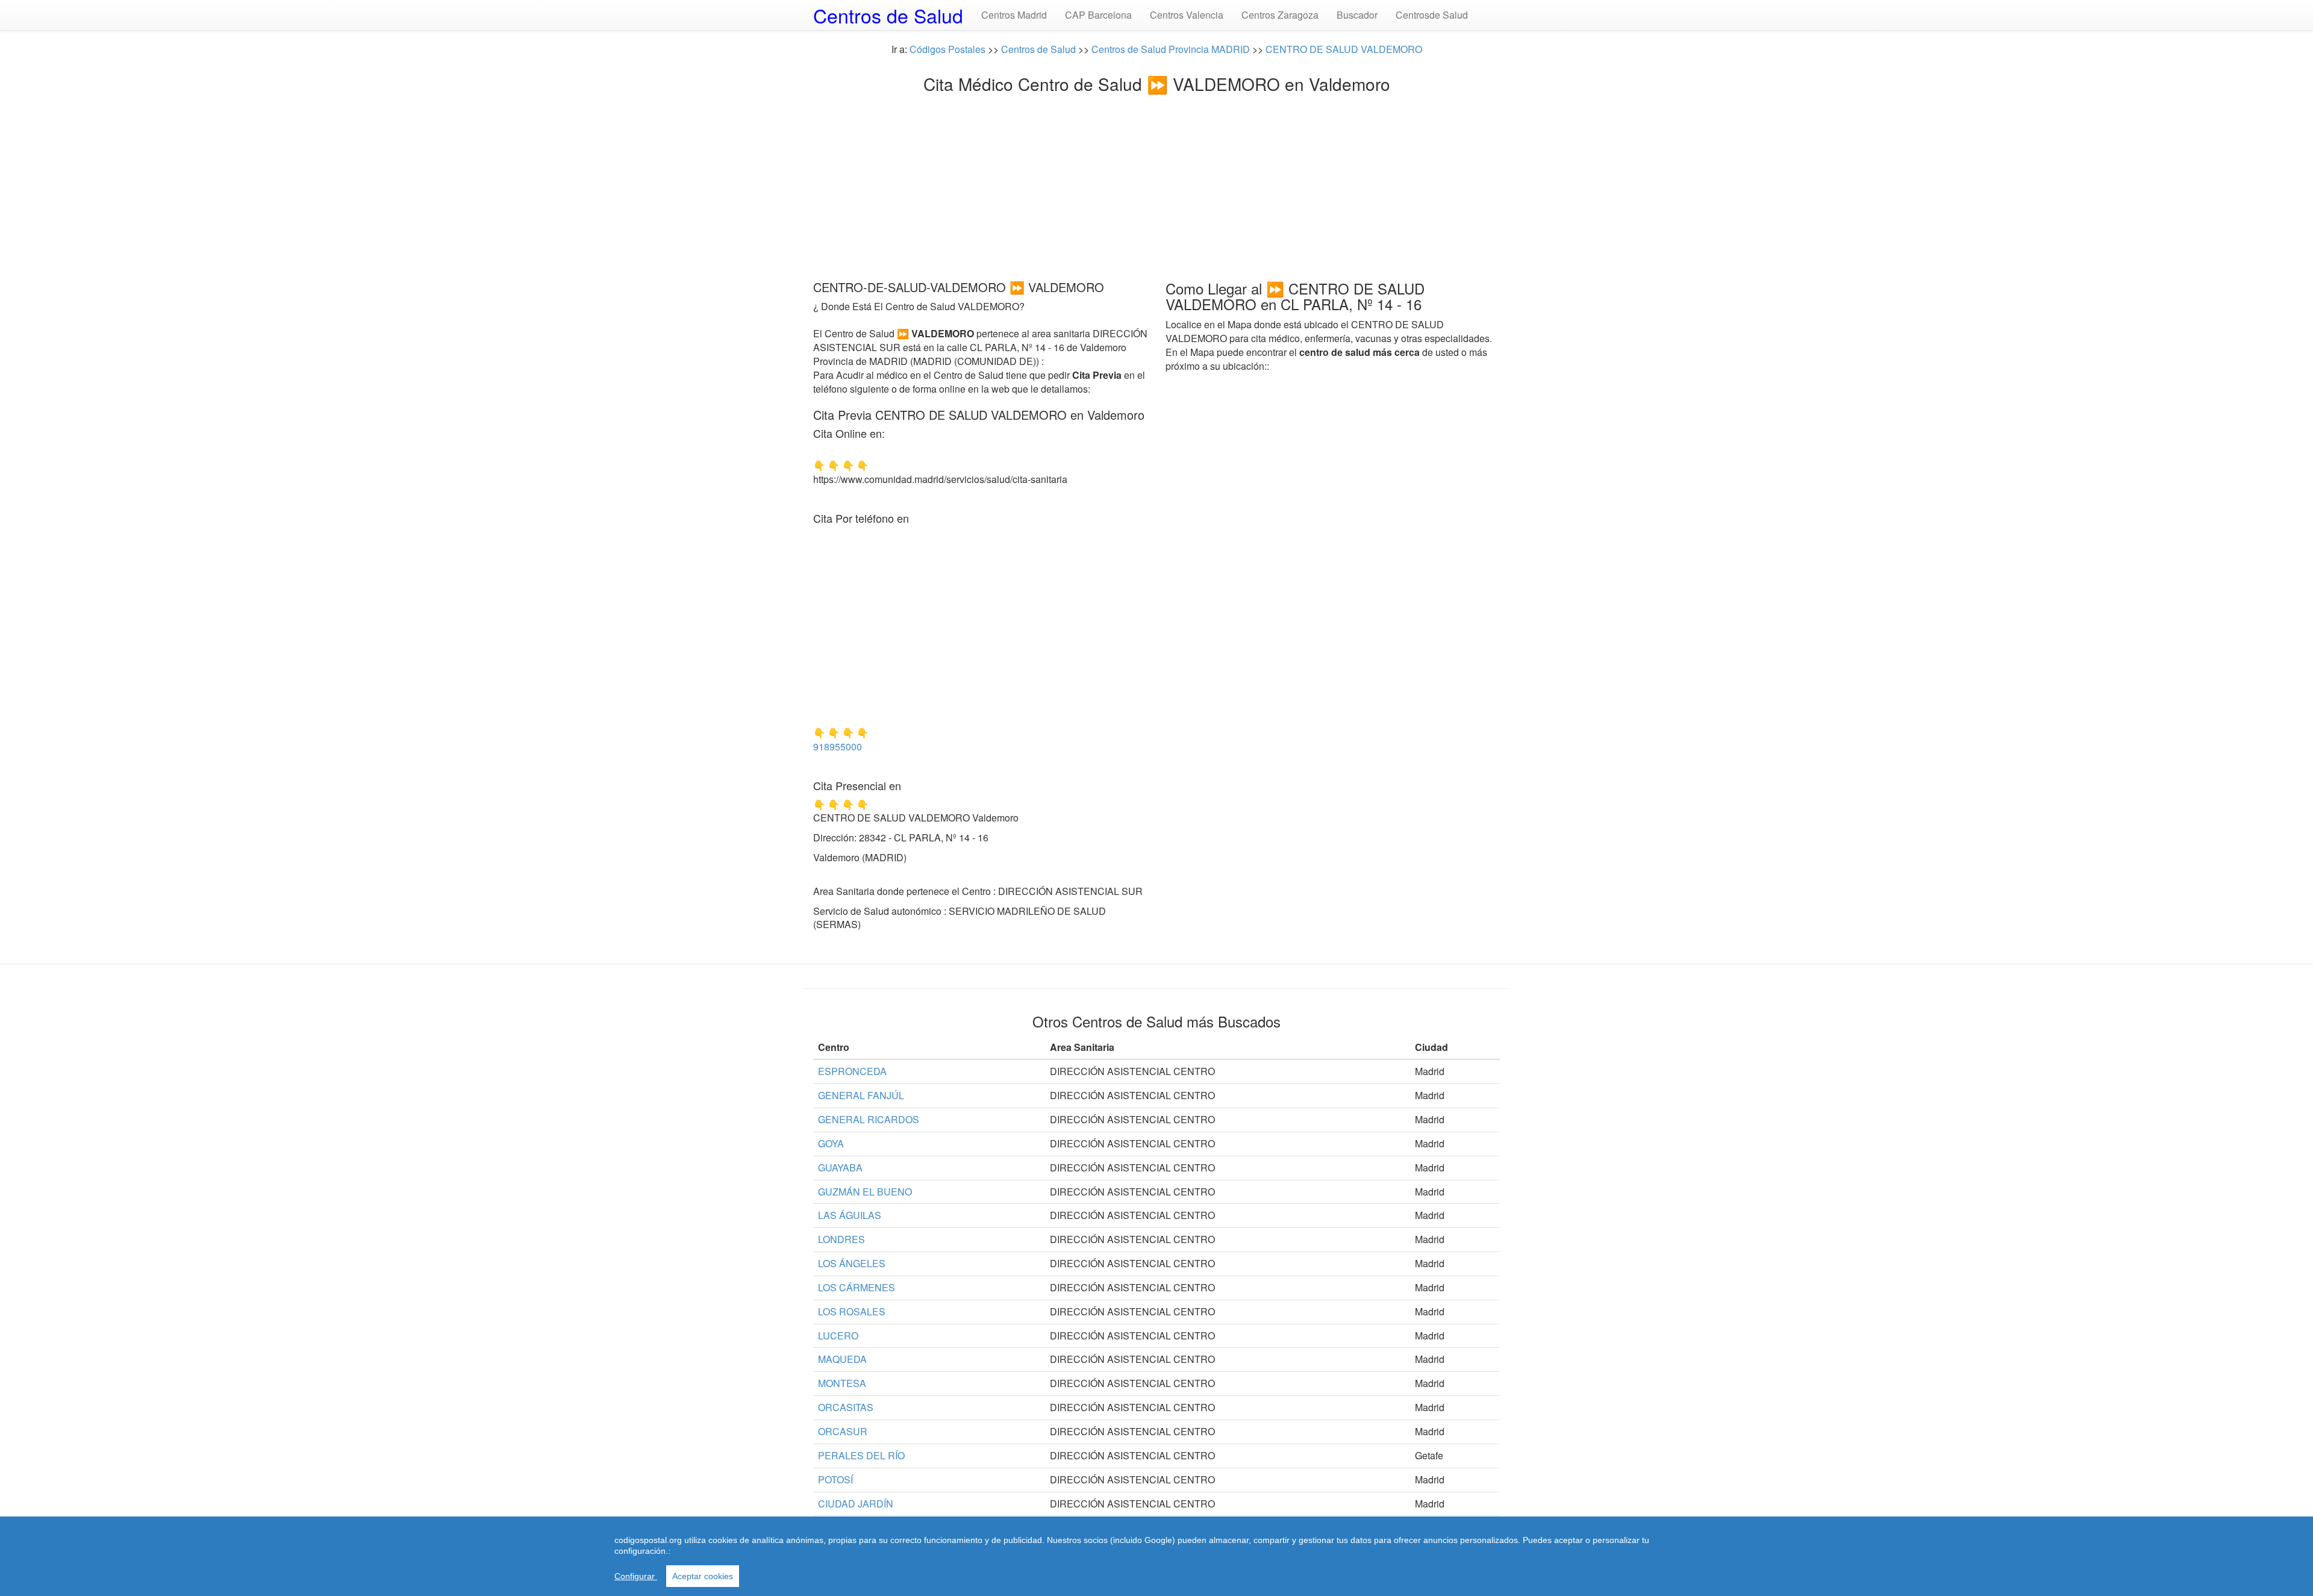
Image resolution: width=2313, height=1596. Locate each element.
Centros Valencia (1187, 15)
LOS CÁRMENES (857, 1287)
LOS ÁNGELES (852, 1263)
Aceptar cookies (703, 1576)
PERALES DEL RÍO (861, 1455)
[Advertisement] (1156, 184)
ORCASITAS (846, 1407)
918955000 (838, 747)
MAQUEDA (842, 1359)
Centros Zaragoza (1280, 15)
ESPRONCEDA (852, 1071)
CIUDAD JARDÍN (856, 1504)
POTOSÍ (835, 1479)
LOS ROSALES (852, 1311)
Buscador (1357, 15)
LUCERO (838, 1336)
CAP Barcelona (1098, 15)
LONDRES (841, 1239)
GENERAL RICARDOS (869, 1119)
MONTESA (842, 1383)
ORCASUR (843, 1431)
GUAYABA (840, 1167)
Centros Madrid (1014, 15)
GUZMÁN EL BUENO (865, 1192)
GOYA (831, 1143)
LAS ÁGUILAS (850, 1215)
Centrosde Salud (1432, 15)
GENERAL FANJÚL (861, 1095)
